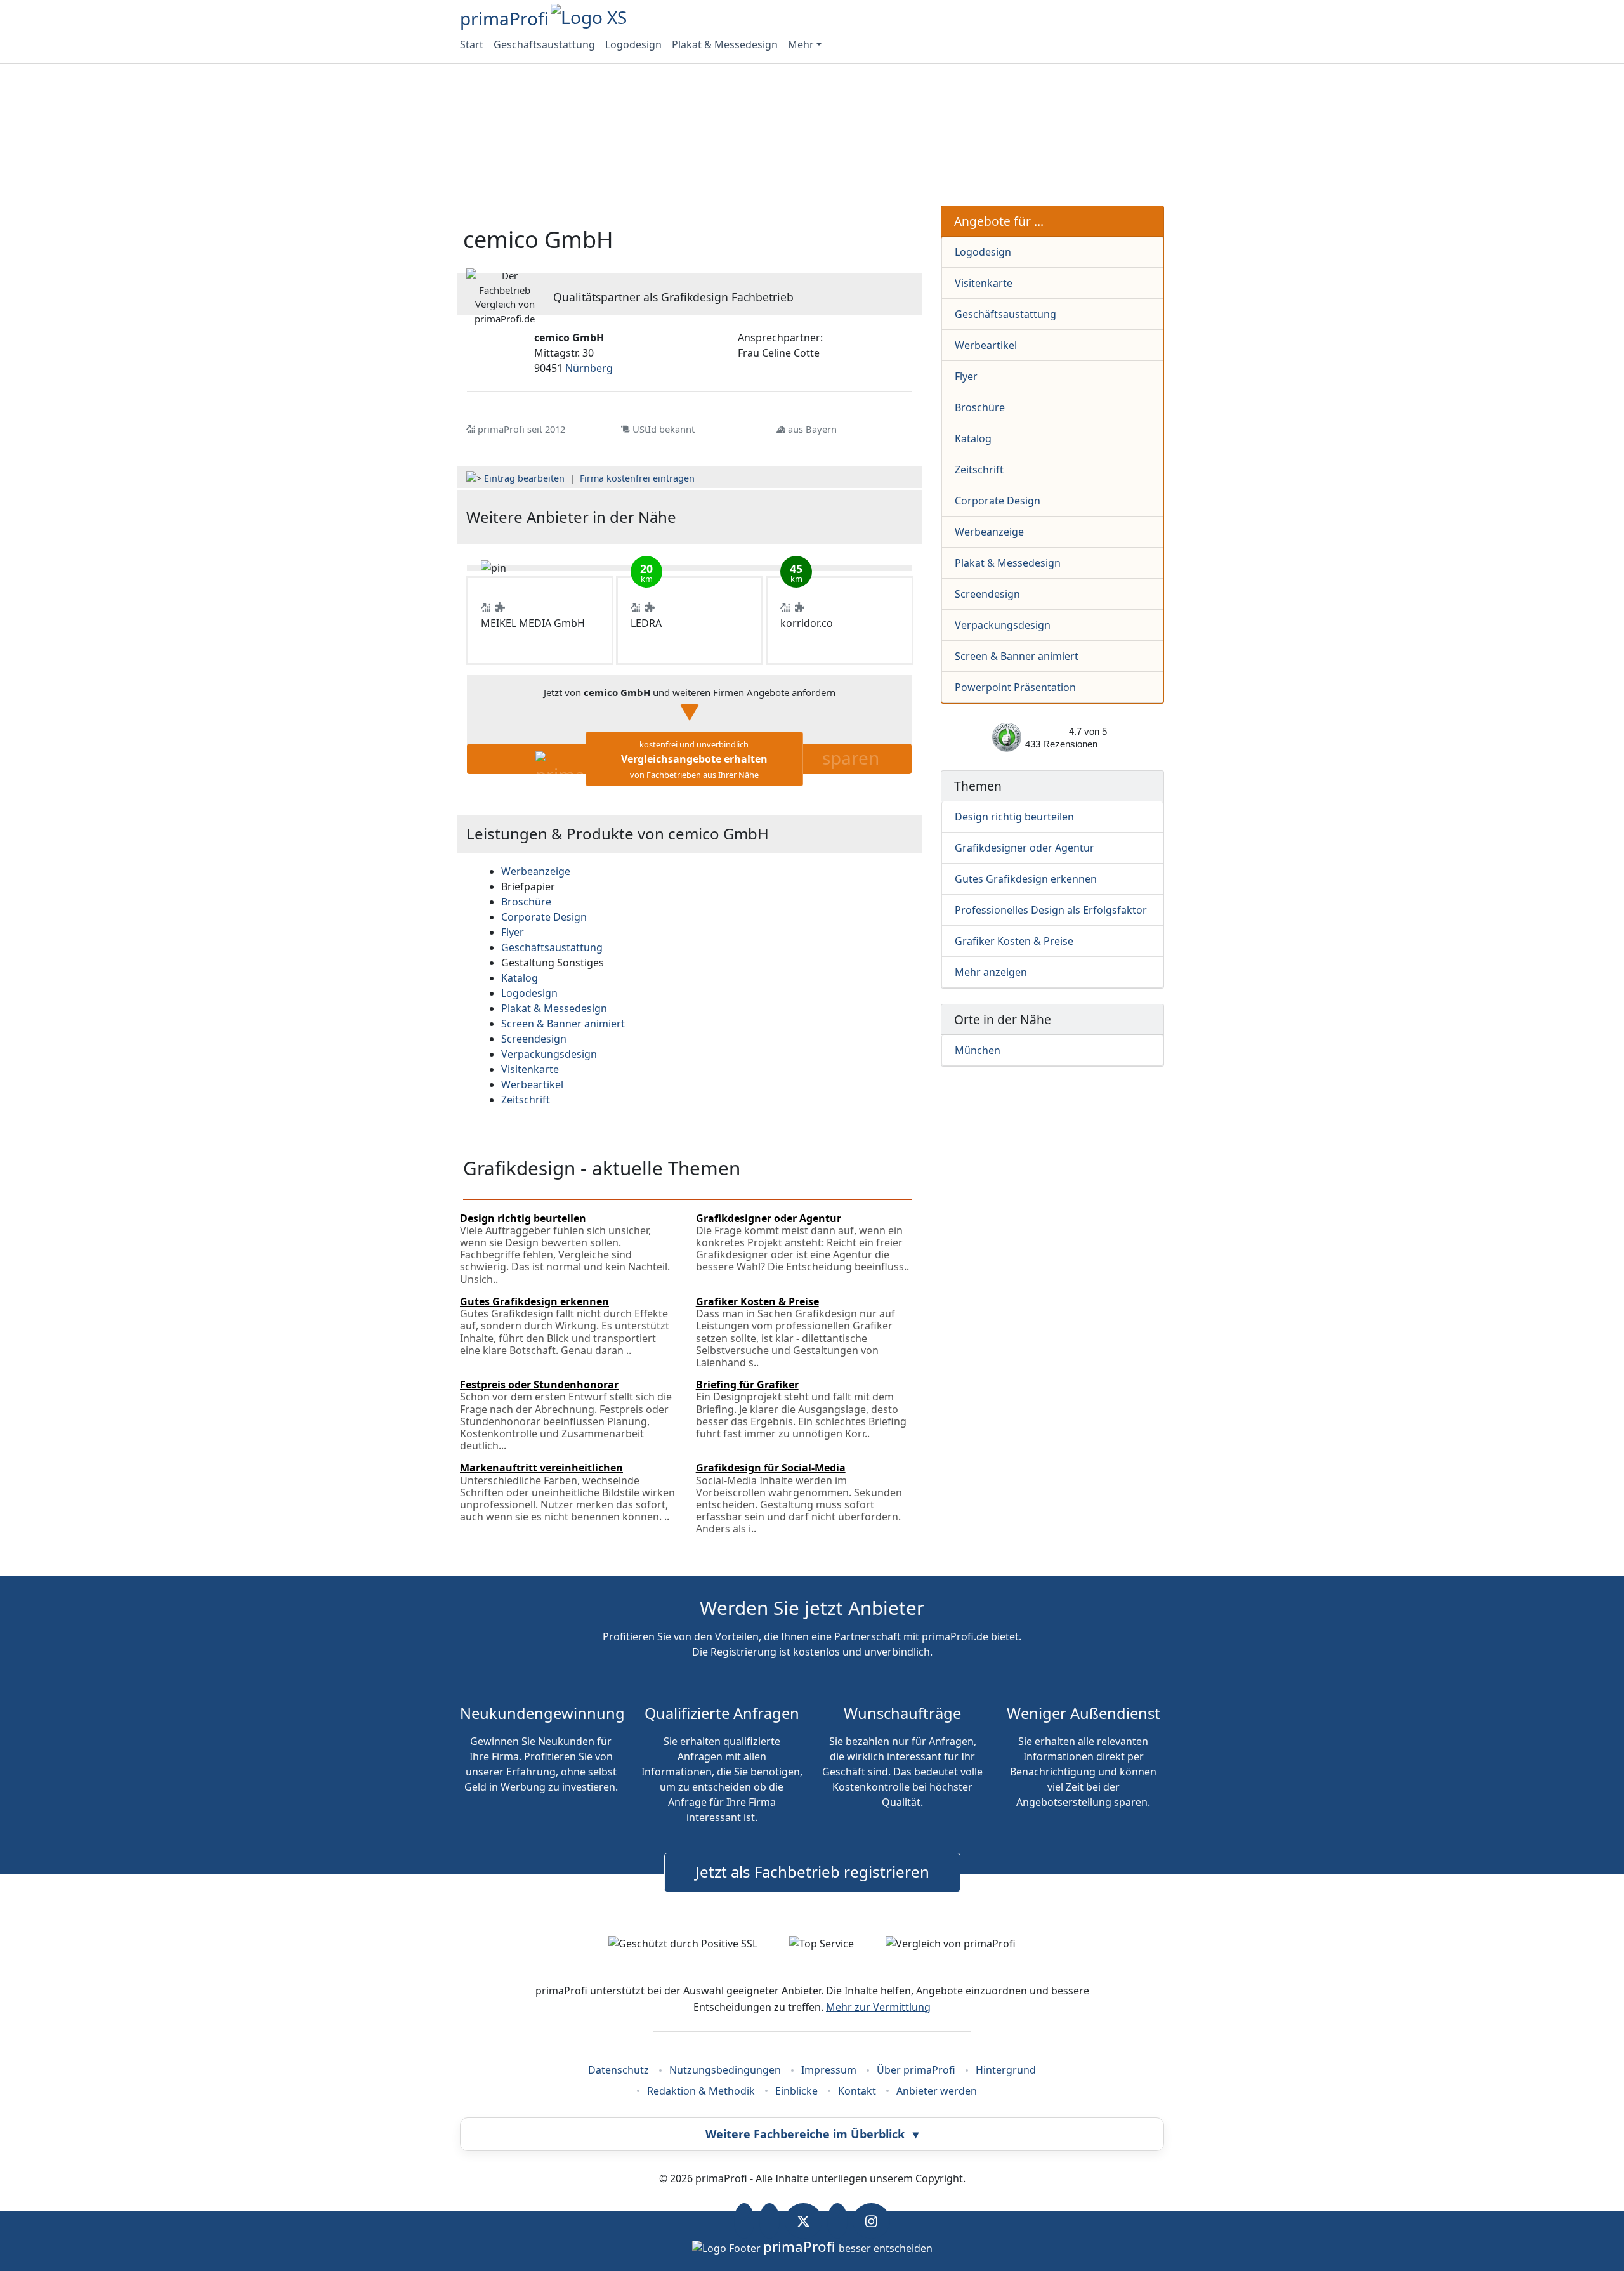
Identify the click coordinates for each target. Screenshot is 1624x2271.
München (978, 1050)
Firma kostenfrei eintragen (637, 478)
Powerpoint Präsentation (1015, 687)
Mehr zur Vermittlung (878, 2007)
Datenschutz (619, 2070)
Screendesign (987, 594)
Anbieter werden (937, 2091)
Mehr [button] (801, 44)
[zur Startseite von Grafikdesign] (838, 517)
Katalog (973, 438)
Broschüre (980, 407)
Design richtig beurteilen (1014, 817)
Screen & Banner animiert (1017, 656)
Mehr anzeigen (991, 972)
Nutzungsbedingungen (725, 2070)
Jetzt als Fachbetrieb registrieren (812, 1872)
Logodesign (633, 44)
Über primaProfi (916, 2070)
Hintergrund (1006, 2070)
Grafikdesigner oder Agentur (1025, 848)
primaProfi (504, 18)
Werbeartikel (986, 345)
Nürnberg (589, 368)
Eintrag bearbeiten (524, 478)
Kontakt (857, 2091)
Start (472, 44)
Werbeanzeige (989, 532)
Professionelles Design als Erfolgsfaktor (1051, 910)
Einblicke (796, 2091)
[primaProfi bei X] (803, 2221)
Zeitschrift (979, 470)
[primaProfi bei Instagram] (871, 2221)
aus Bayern (812, 429)
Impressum (829, 2070)
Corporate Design (998, 501)
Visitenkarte (984, 283)
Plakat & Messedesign (725, 44)
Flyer (966, 376)
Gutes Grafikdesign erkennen (1026, 879)
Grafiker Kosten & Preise (1014, 941)
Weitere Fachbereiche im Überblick (812, 2134)
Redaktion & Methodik (701, 2091)
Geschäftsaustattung (544, 44)
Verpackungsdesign (1003, 625)
